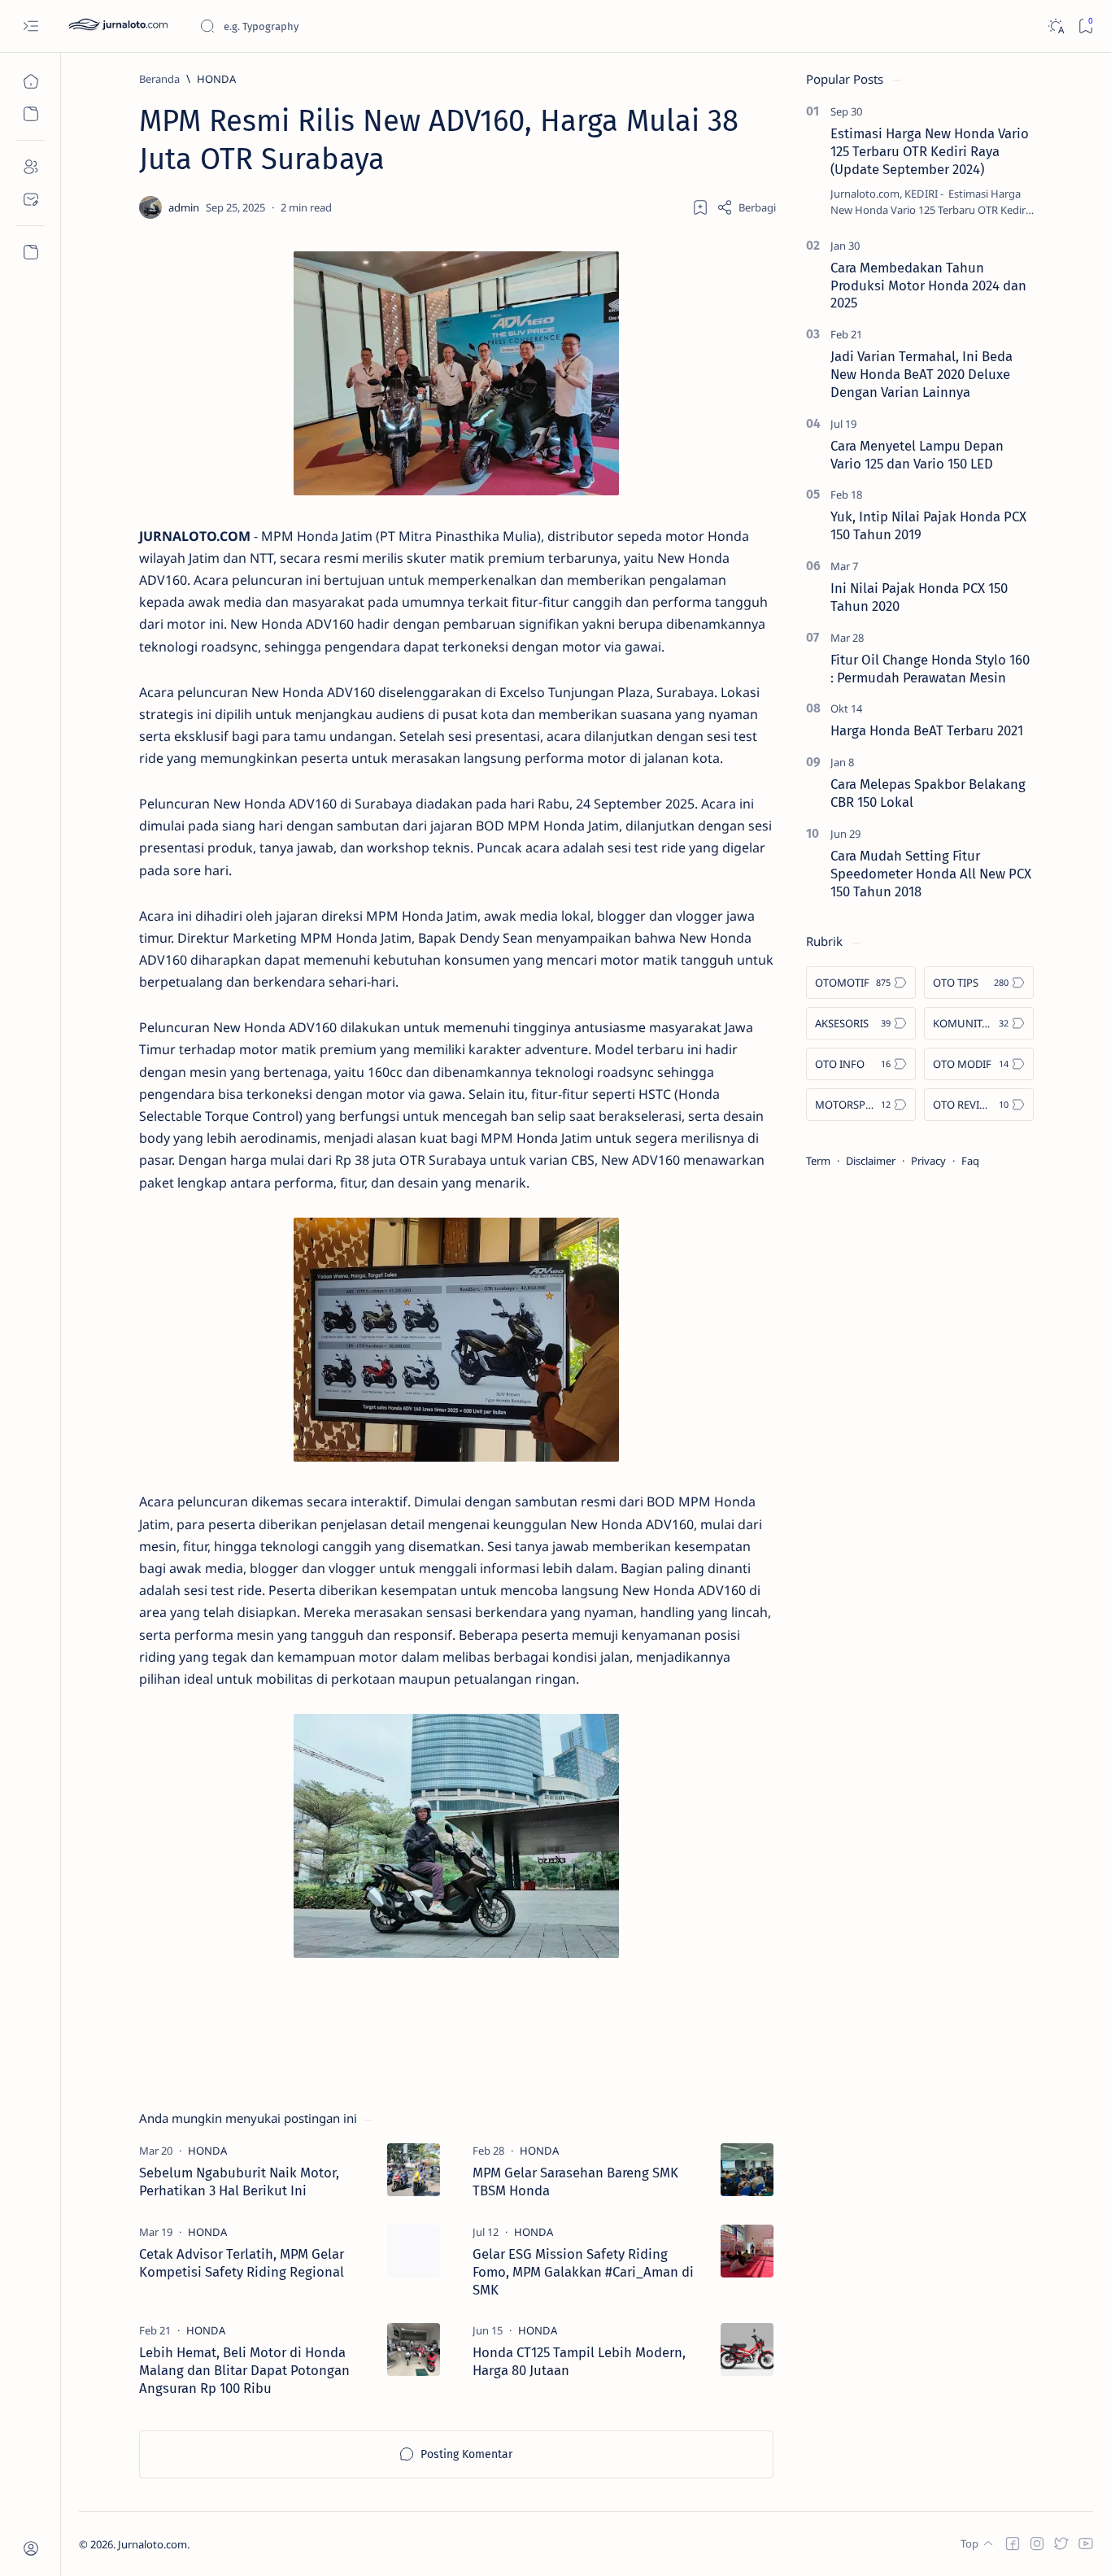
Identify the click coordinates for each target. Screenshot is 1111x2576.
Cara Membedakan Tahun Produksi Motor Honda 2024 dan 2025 (928, 285)
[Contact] (30, 199)
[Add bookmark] (700, 207)
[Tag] (207, 2151)
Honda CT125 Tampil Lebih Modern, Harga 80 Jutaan (579, 2361)
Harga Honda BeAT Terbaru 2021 (927, 730)
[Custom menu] (30, 252)
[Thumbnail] (414, 2170)
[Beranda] (30, 81)
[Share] (746, 207)
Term (818, 1161)
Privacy (928, 1161)
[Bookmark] (1085, 26)
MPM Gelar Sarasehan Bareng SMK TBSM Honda (575, 2182)
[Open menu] (30, 26)
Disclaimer (871, 1161)
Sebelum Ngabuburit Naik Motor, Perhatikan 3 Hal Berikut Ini (239, 2182)
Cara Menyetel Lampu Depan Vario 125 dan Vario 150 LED (917, 455)
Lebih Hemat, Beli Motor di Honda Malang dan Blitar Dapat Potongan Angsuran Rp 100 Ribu (244, 2370)
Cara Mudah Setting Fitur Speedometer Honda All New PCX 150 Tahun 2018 (931, 874)
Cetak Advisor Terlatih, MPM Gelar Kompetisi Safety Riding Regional (242, 2263)
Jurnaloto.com (152, 2544)
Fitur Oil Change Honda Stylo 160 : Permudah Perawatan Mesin (930, 669)
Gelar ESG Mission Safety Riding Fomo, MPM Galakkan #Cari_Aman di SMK (583, 2272)
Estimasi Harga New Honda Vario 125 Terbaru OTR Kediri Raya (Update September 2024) (930, 151)
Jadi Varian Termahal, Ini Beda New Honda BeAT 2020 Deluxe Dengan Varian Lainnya (921, 374)
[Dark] (1055, 26)
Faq (970, 1161)
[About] (30, 167)
